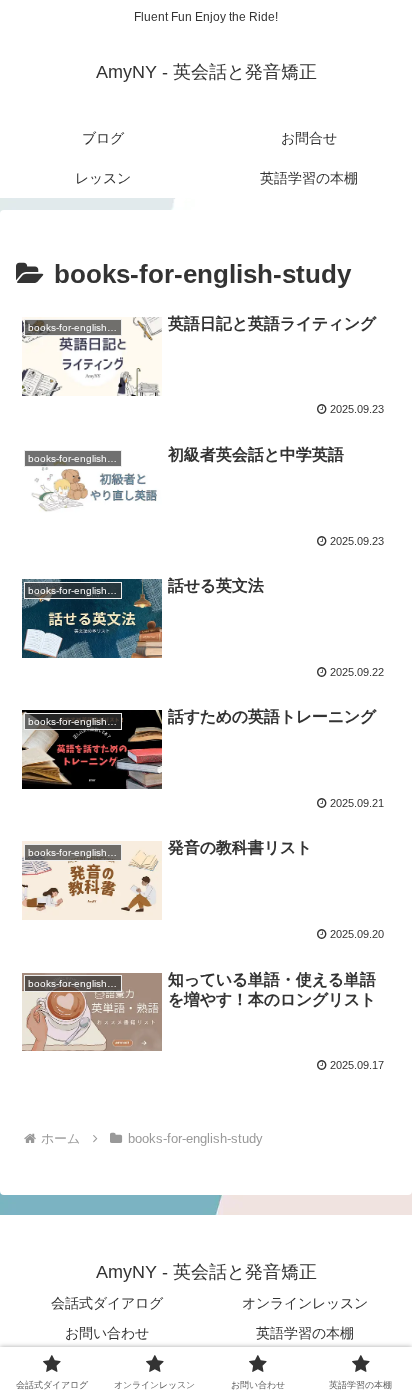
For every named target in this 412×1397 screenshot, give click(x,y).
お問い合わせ (107, 1333)
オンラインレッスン (305, 1303)
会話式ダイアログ (107, 1303)
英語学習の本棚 (305, 1333)
